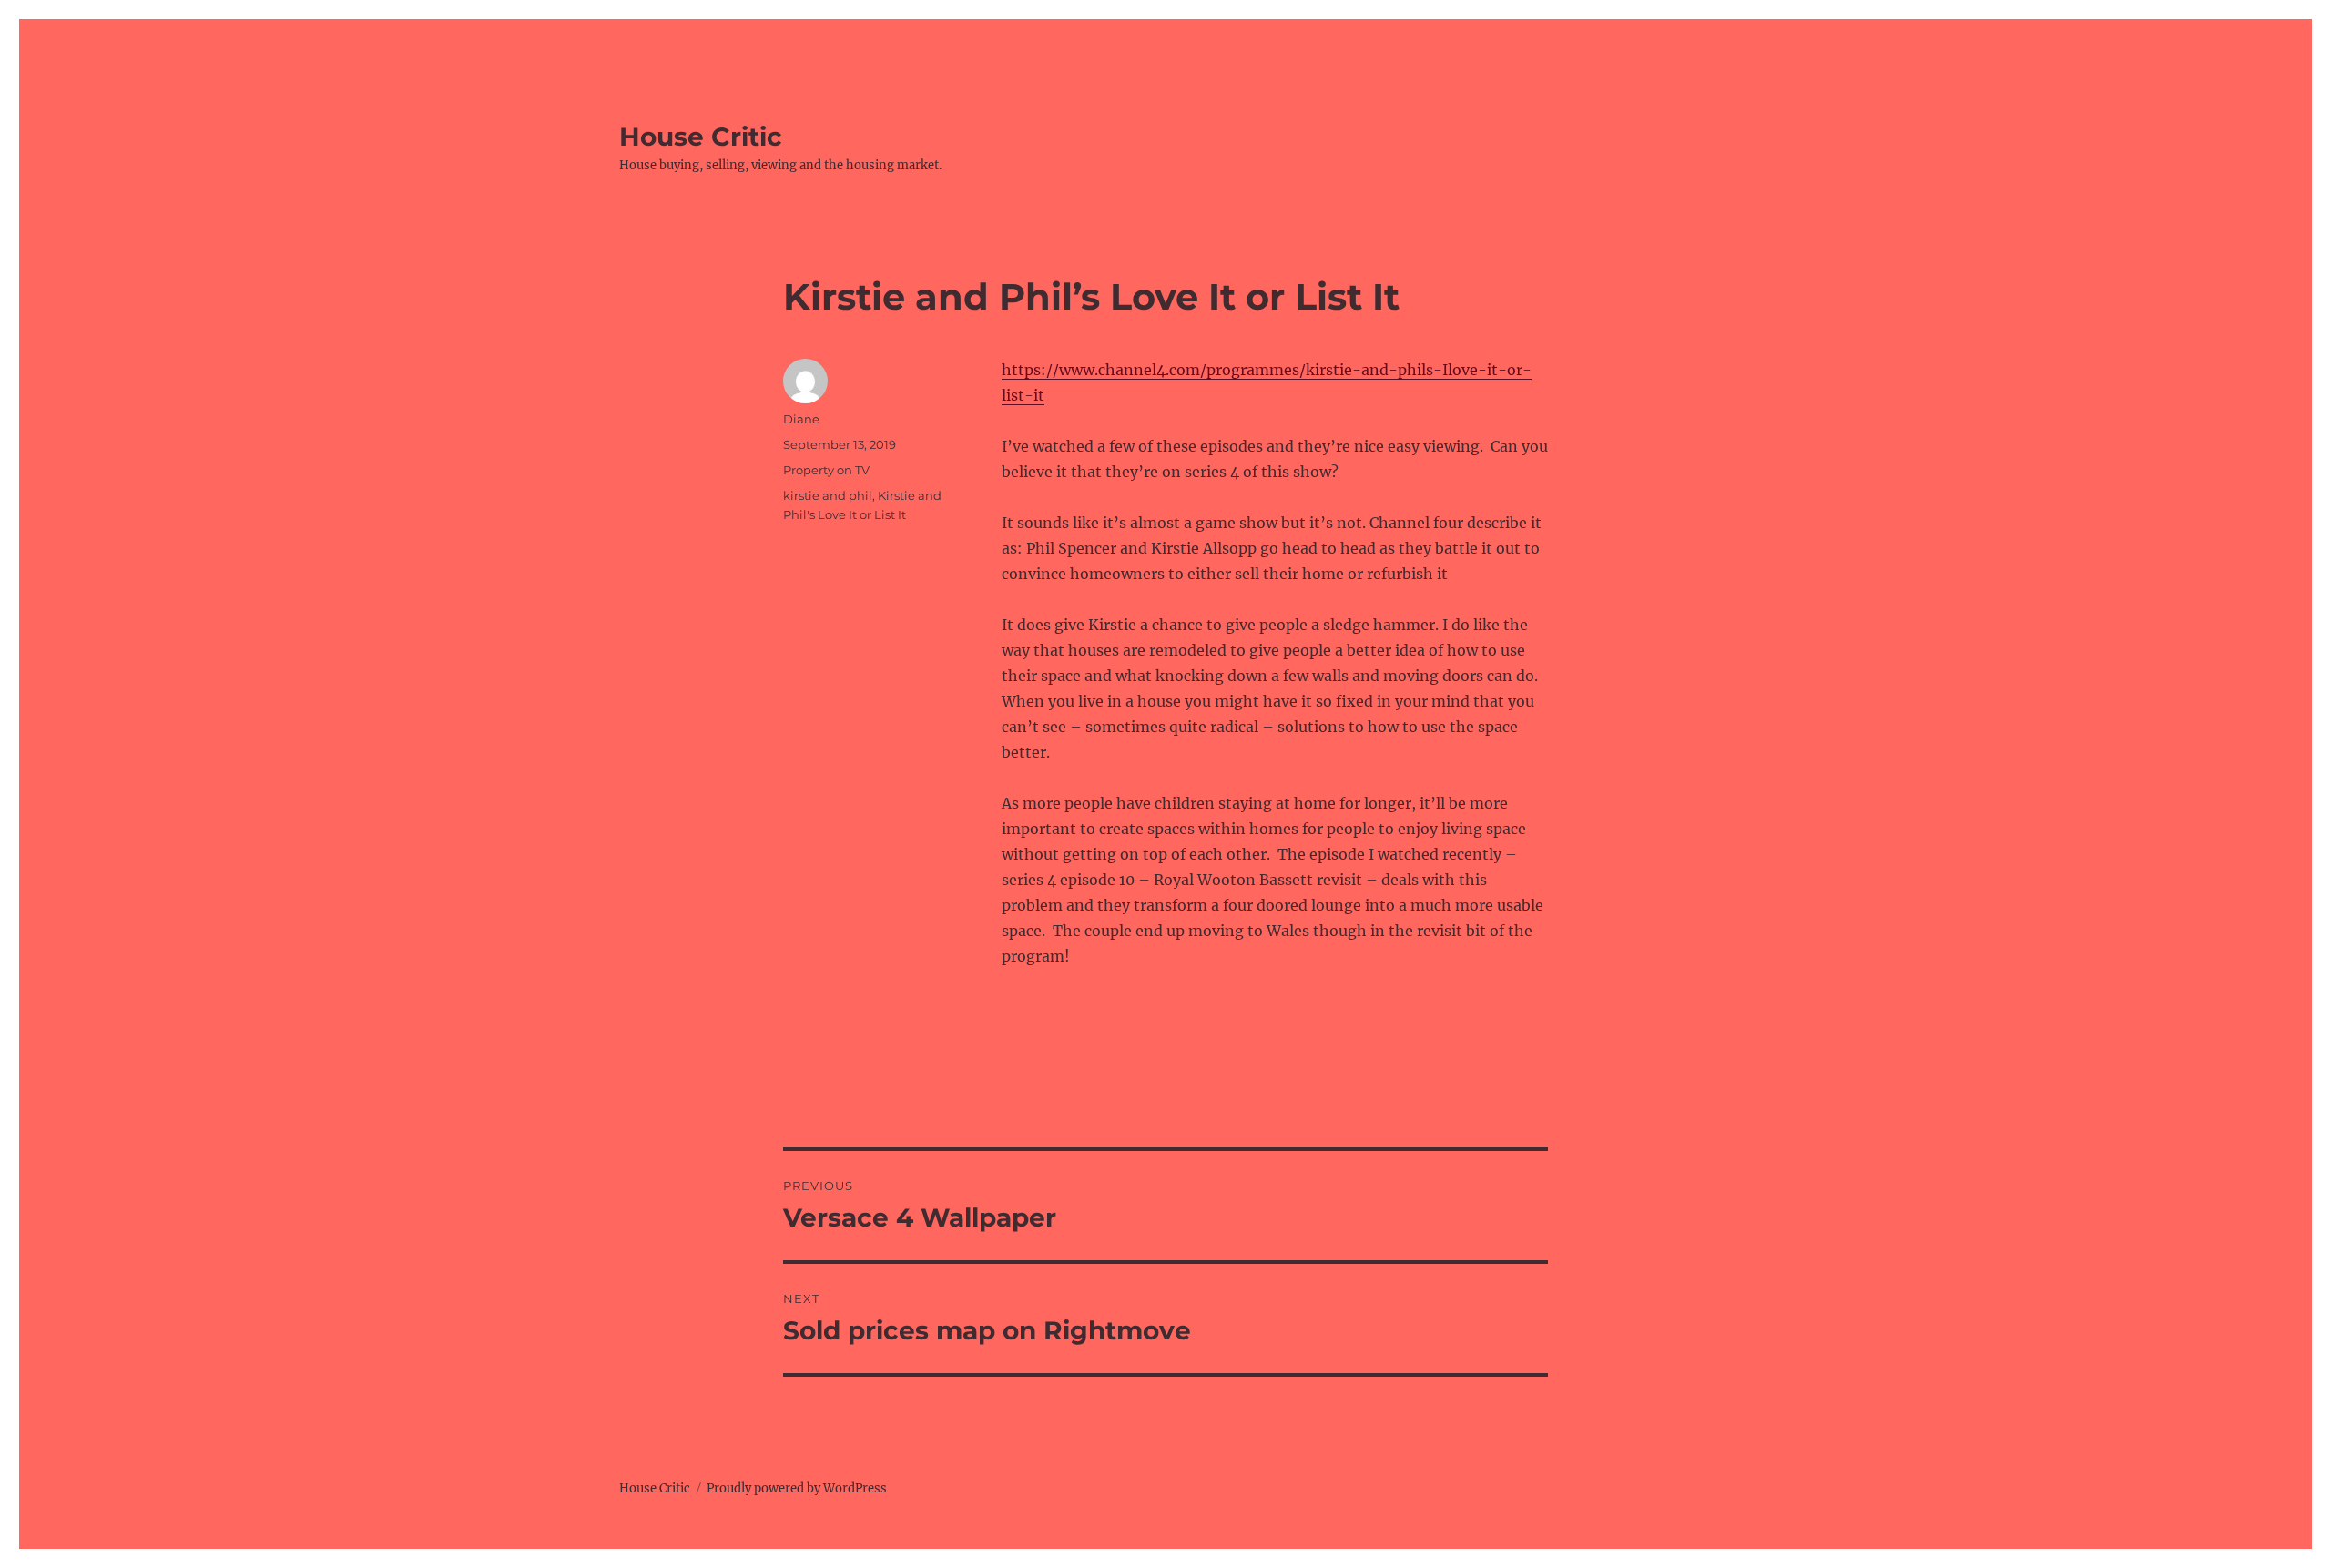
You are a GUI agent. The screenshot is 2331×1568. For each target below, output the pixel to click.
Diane (801, 419)
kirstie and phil (828, 495)
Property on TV (826, 470)
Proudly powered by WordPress (797, 1488)
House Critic (701, 137)
